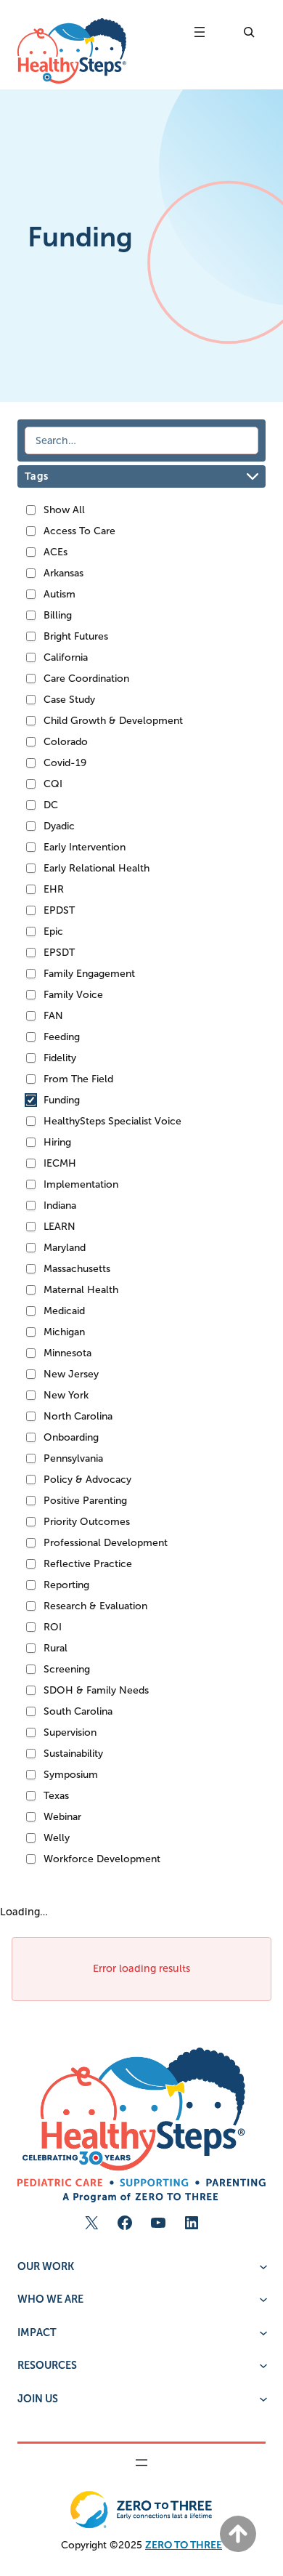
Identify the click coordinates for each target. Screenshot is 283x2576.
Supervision (70, 1732)
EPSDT (59, 953)
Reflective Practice (88, 1564)
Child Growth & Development (113, 721)
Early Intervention (85, 847)
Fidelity (60, 1058)
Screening (67, 1669)
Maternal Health (81, 1290)
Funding (62, 1100)
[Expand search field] (247, 32)
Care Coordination (86, 679)
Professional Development (106, 1543)
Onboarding (71, 1437)
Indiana (60, 1206)
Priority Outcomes (87, 1522)
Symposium (71, 1775)
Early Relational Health (97, 868)
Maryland (65, 1248)
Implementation (81, 1184)
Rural (56, 1648)
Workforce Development (102, 1859)
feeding (62, 1037)
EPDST (59, 910)
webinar (62, 1817)
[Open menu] (200, 32)
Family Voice (73, 995)
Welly (57, 1838)
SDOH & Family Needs (96, 1690)
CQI (53, 784)
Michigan (64, 1332)
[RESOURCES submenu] (262, 2364)
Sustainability (73, 1754)
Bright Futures (76, 636)
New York (66, 1395)
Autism (60, 594)
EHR (54, 889)
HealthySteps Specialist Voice (112, 1121)
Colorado (66, 742)
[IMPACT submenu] (262, 2331)
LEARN (60, 1227)
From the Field (78, 1079)
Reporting (66, 1585)
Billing (58, 615)
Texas (56, 1796)
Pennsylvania (73, 1458)
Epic (53, 931)
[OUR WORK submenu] (262, 2265)
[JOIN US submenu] (262, 2398)
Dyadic (59, 826)
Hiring (57, 1142)
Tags (36, 476)
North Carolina (78, 1416)
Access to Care (79, 531)
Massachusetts (77, 1269)
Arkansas (63, 573)
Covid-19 (65, 763)
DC (51, 805)
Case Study (69, 700)
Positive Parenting (85, 1501)
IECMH (60, 1163)
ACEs (56, 552)
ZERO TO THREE (184, 2545)
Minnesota (67, 1353)
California (66, 657)
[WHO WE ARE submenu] (262, 2298)
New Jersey (71, 1374)
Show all (64, 510)
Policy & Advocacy (87, 1480)
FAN (53, 1016)
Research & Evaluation (95, 1606)
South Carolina (78, 1711)
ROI (53, 1627)
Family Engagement (89, 974)
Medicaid (64, 1311)
